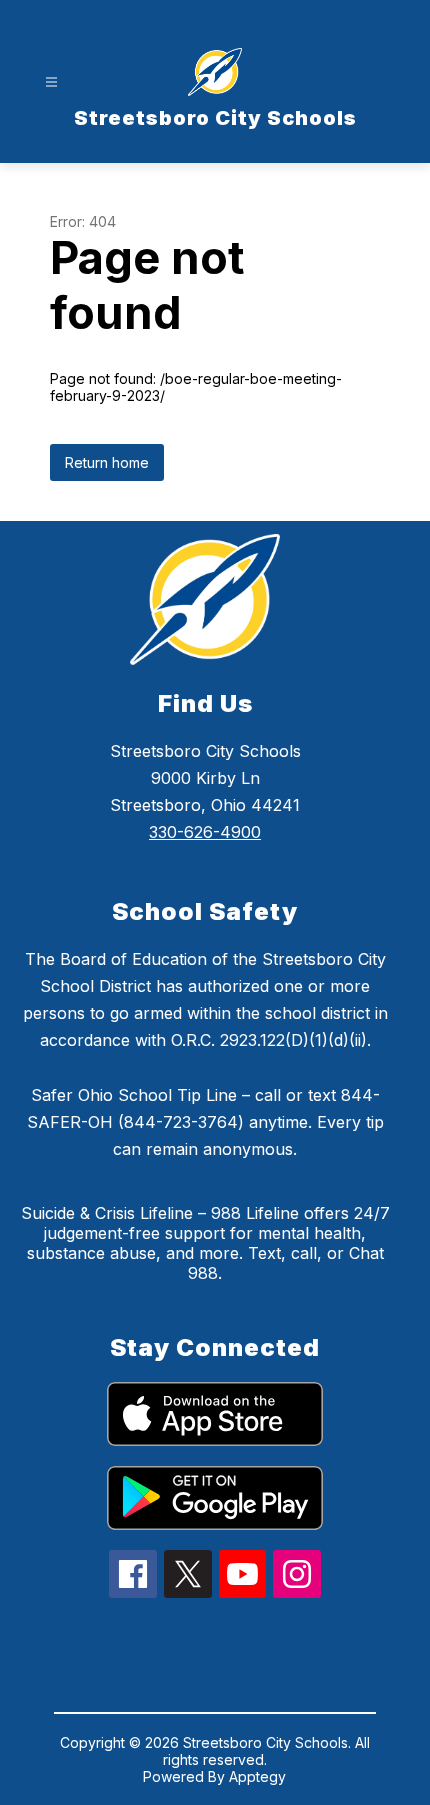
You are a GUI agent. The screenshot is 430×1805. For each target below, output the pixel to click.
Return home (107, 462)
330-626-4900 (205, 832)
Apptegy (257, 1776)
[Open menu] (51, 82)
